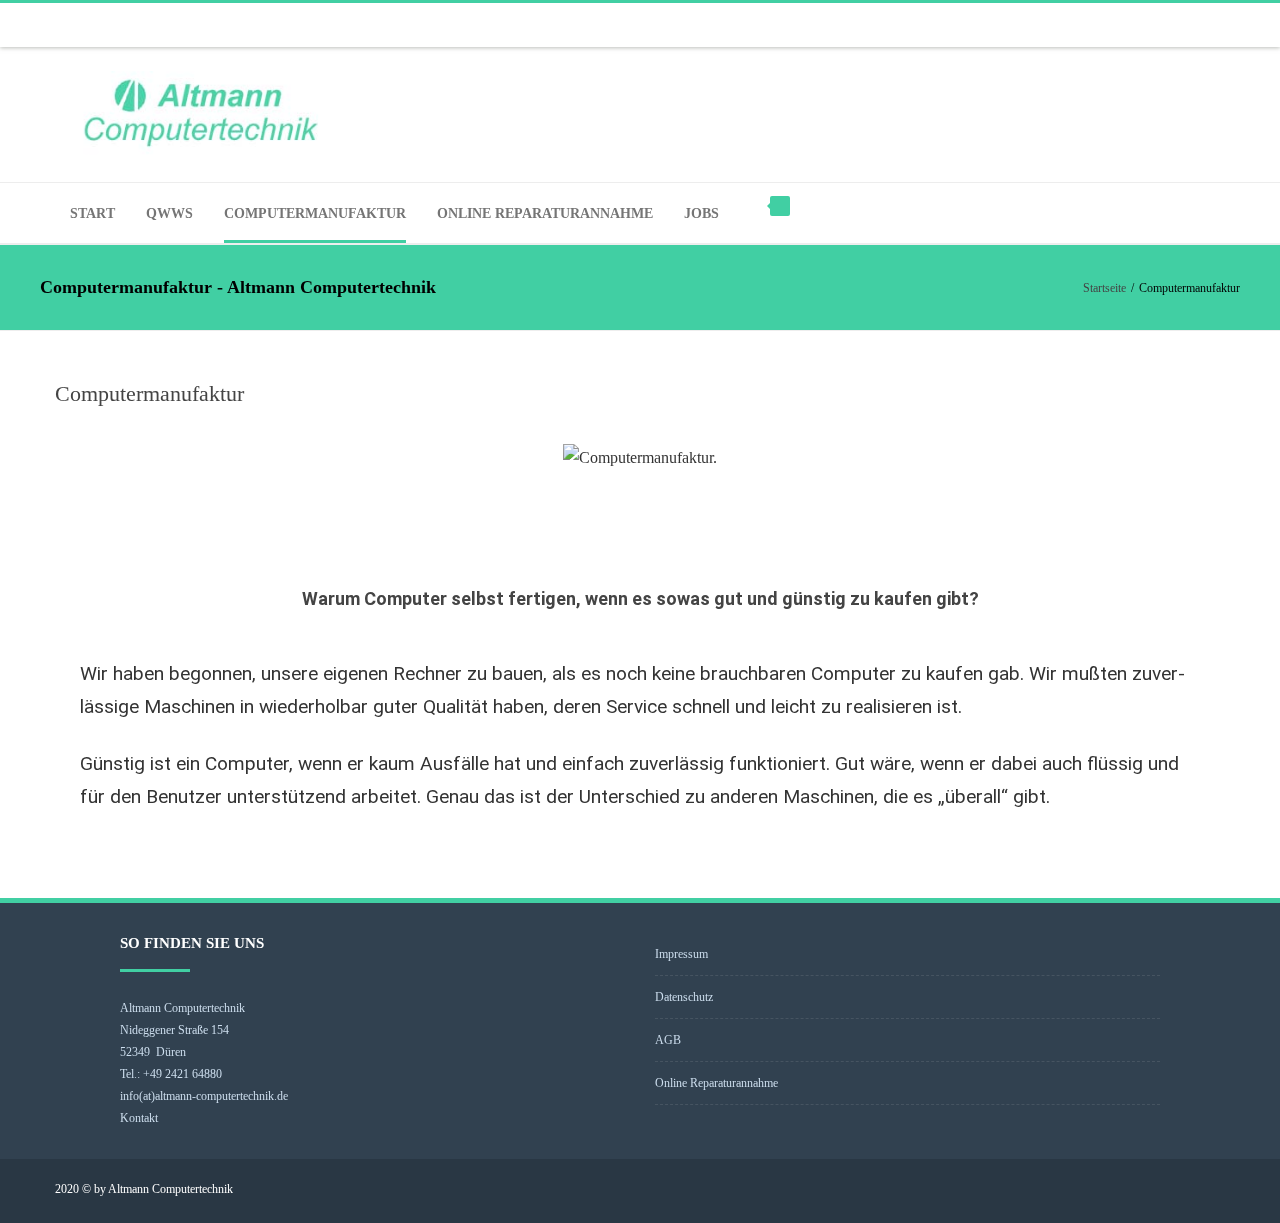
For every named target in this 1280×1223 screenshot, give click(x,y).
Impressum (681, 954)
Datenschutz (684, 997)
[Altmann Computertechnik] (640, 114)
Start (92, 213)
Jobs (701, 213)
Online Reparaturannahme (545, 213)
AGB (668, 1040)
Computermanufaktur (315, 213)
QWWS (169, 213)
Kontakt (139, 1118)
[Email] (1220, 25)
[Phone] (1180, 25)
